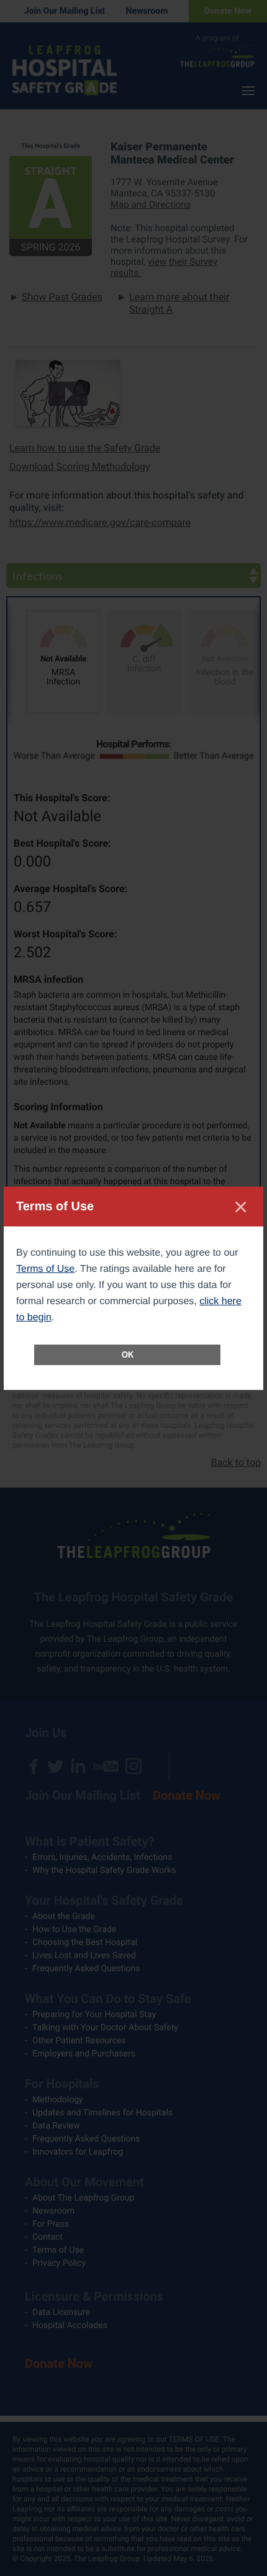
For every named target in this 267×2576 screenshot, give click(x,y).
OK (128, 1355)
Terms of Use (45, 1269)
